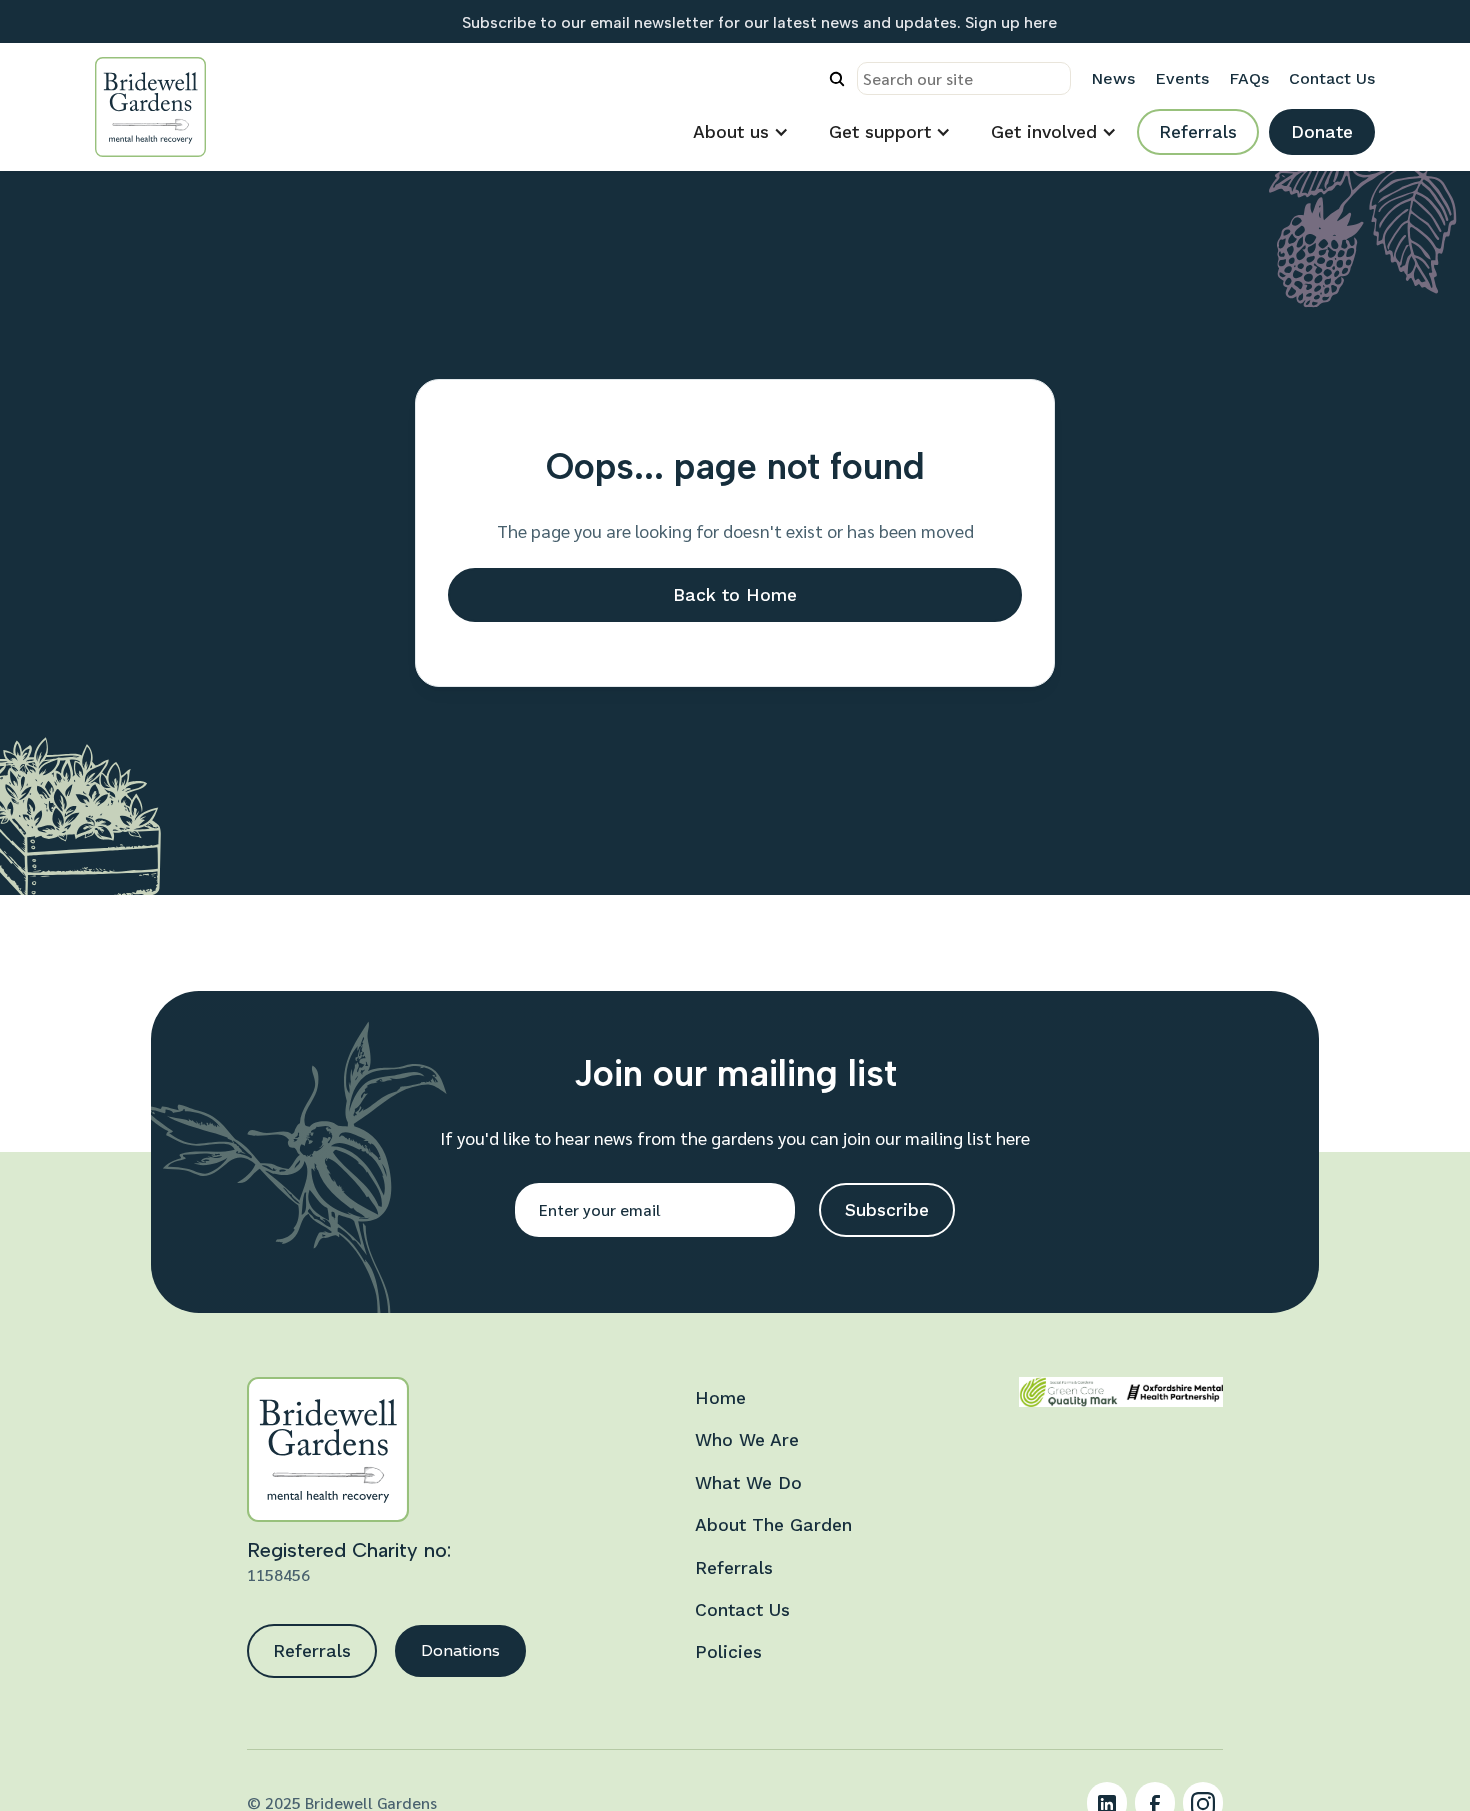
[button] (741, 132)
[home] (150, 107)
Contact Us (742, 1610)
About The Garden (773, 1525)
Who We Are (747, 1440)
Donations (460, 1650)
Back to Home (735, 595)
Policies (728, 1652)
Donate (1322, 132)
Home (720, 1398)
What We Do (748, 1483)
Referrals (1198, 132)
